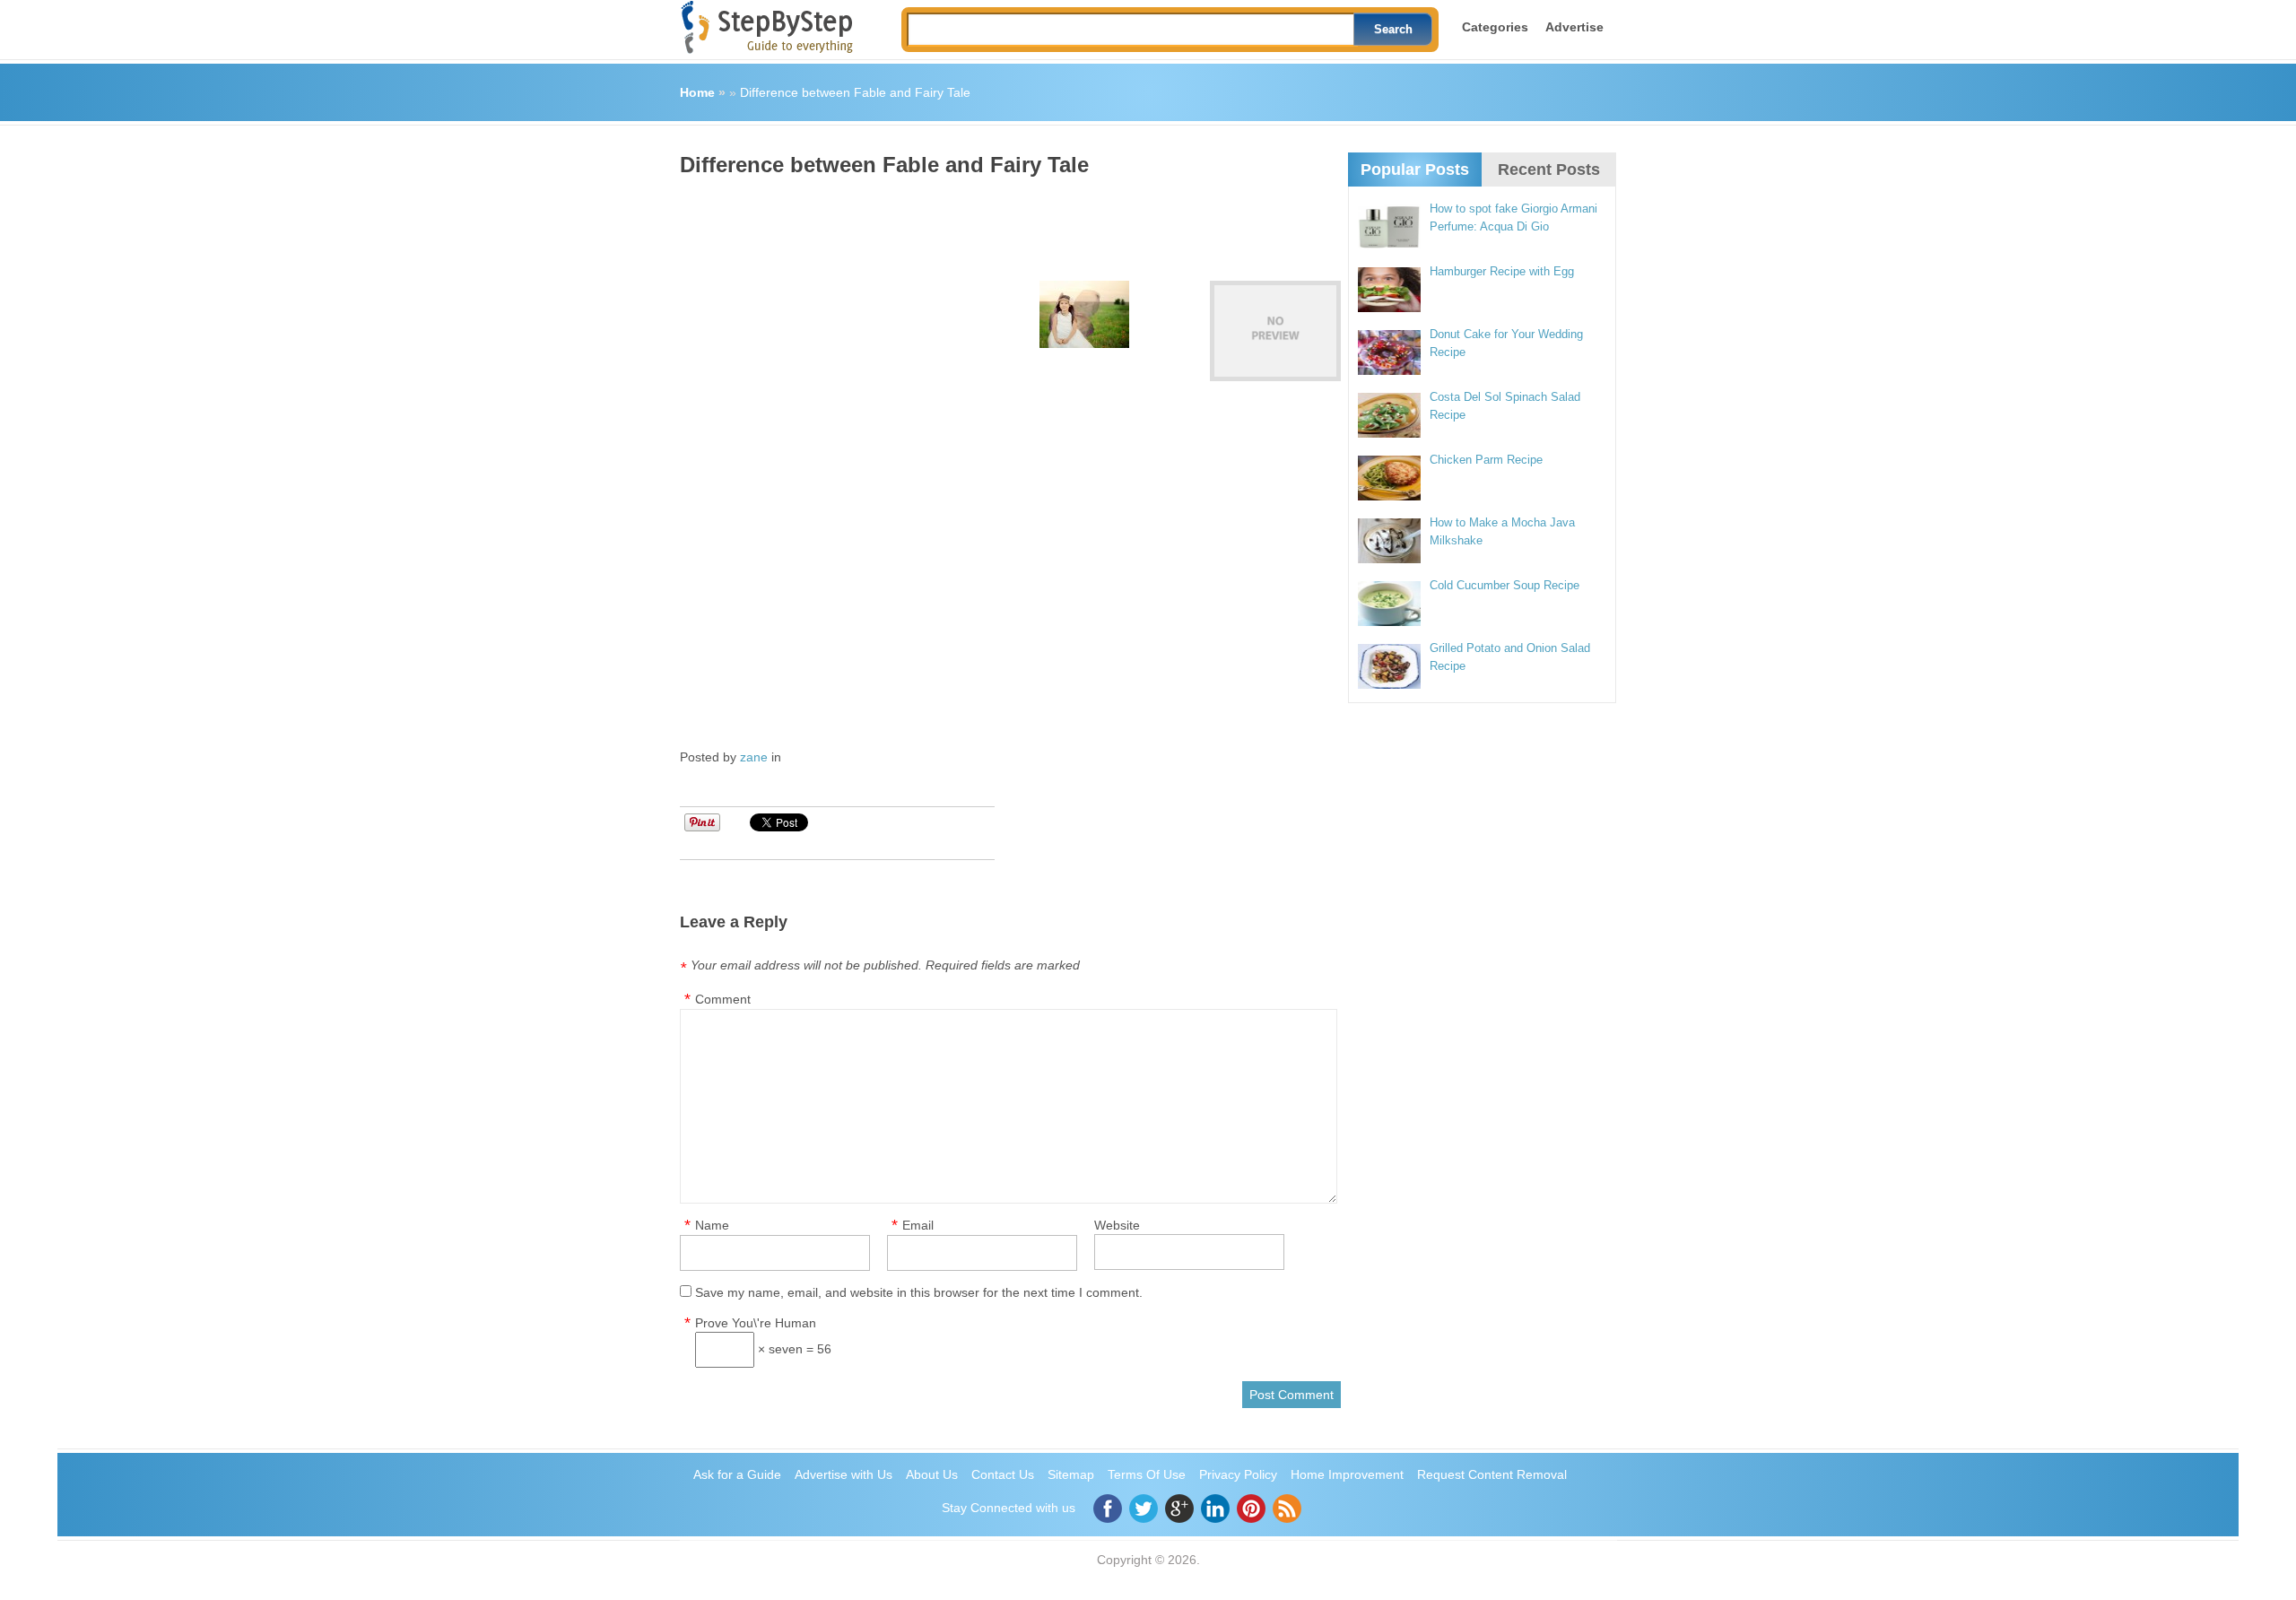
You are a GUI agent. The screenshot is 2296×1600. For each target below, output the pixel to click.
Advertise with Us (844, 1474)
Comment (723, 999)
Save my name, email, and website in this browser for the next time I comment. (919, 1292)
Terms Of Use (1147, 1474)
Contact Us (1003, 1474)
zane (754, 757)
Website (1117, 1225)
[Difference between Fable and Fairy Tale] (1275, 331)
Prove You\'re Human (756, 1323)
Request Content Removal (1492, 1474)
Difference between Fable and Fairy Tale (855, 92)
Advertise (1574, 27)
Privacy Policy (1238, 1474)
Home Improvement (1347, 1474)
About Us (932, 1474)
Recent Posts (1549, 170)
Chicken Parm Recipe (1486, 460)
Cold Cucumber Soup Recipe (1505, 585)
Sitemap (1071, 1474)
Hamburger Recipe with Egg (1502, 271)
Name (712, 1225)
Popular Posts (1415, 170)
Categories (1495, 27)
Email (918, 1225)
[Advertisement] (1006, 222)
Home (697, 92)
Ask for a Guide (737, 1474)
